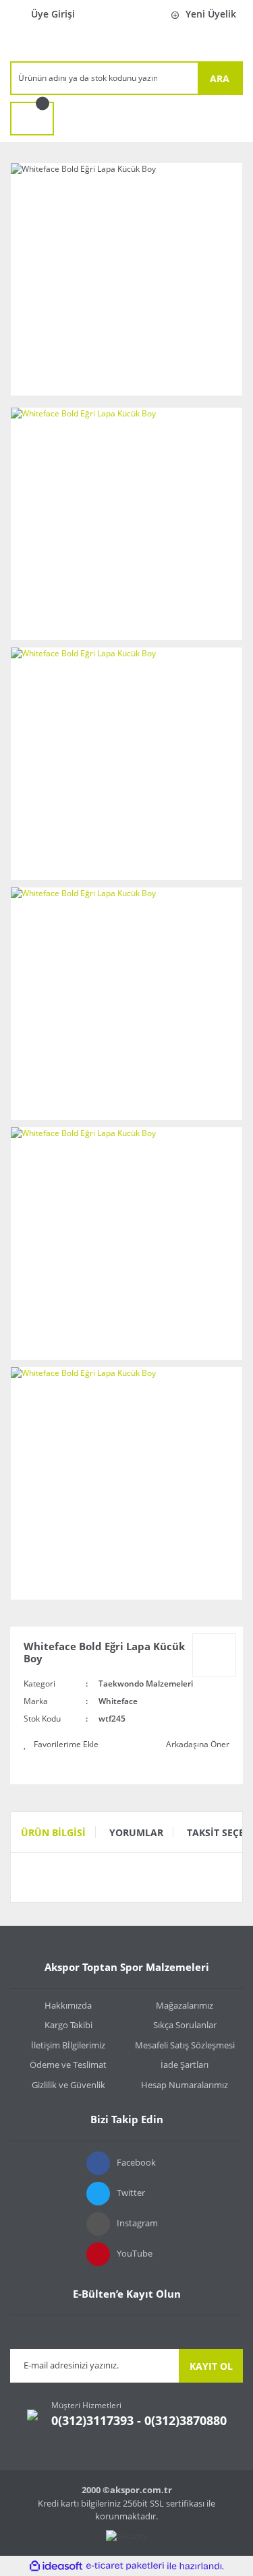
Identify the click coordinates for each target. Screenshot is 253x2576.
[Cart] (32, 119)
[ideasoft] (56, 2566)
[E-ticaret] (125, 2566)
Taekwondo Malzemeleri (146, 1684)
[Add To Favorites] (61, 1745)
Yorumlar (136, 1832)
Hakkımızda (68, 2005)
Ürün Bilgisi (53, 1832)
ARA (220, 78)
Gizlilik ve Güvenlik (68, 2085)
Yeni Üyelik (211, 14)
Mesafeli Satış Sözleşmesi (185, 2045)
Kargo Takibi (68, 2025)
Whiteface (118, 1701)
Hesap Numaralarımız (185, 2085)
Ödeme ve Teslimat (68, 2065)
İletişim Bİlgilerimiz (68, 2045)
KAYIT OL (211, 2366)
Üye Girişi (53, 14)
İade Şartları (185, 2065)
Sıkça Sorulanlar (185, 2025)
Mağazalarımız (185, 2005)
